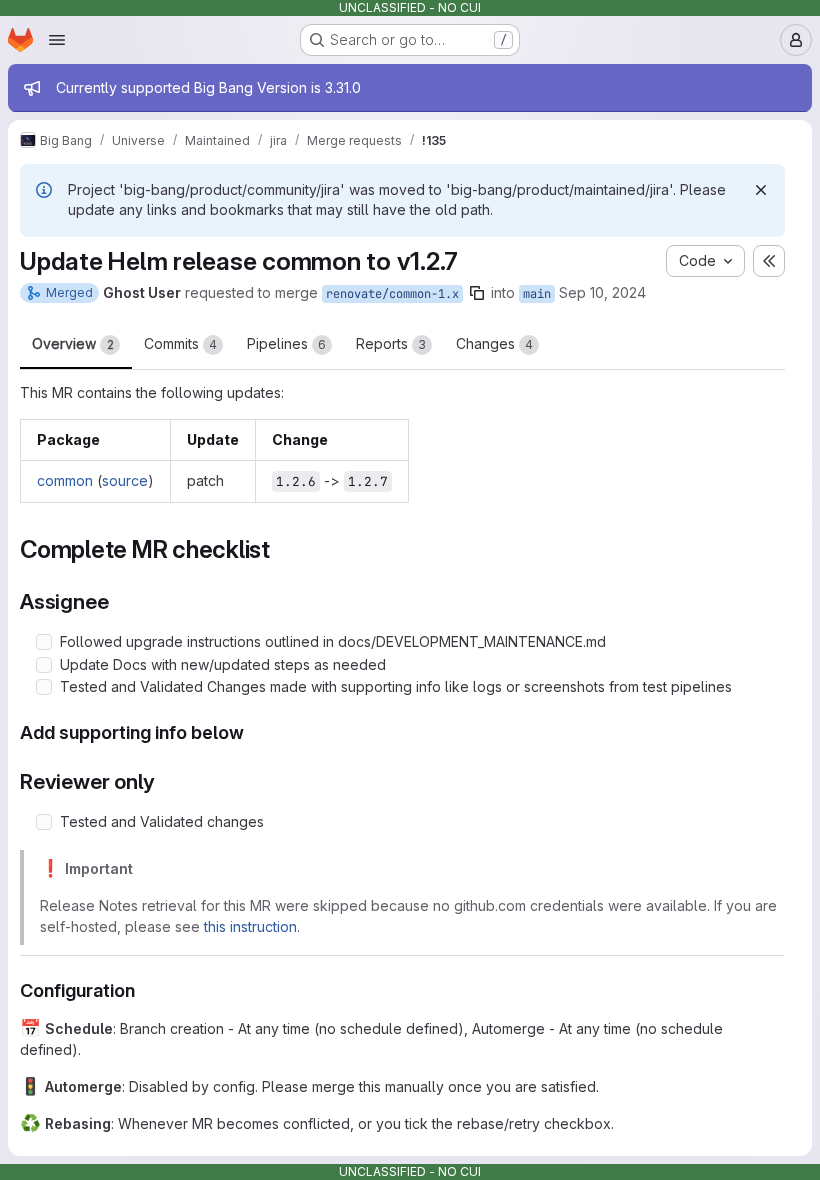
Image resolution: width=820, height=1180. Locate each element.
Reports (391, 343)
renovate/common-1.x (392, 294)
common (65, 480)
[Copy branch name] (477, 293)
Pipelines (286, 343)
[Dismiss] (761, 190)
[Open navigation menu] (57, 40)
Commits (180, 343)
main (537, 294)
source (125, 480)
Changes (494, 343)
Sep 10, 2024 (602, 292)
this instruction (250, 926)
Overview (73, 343)
